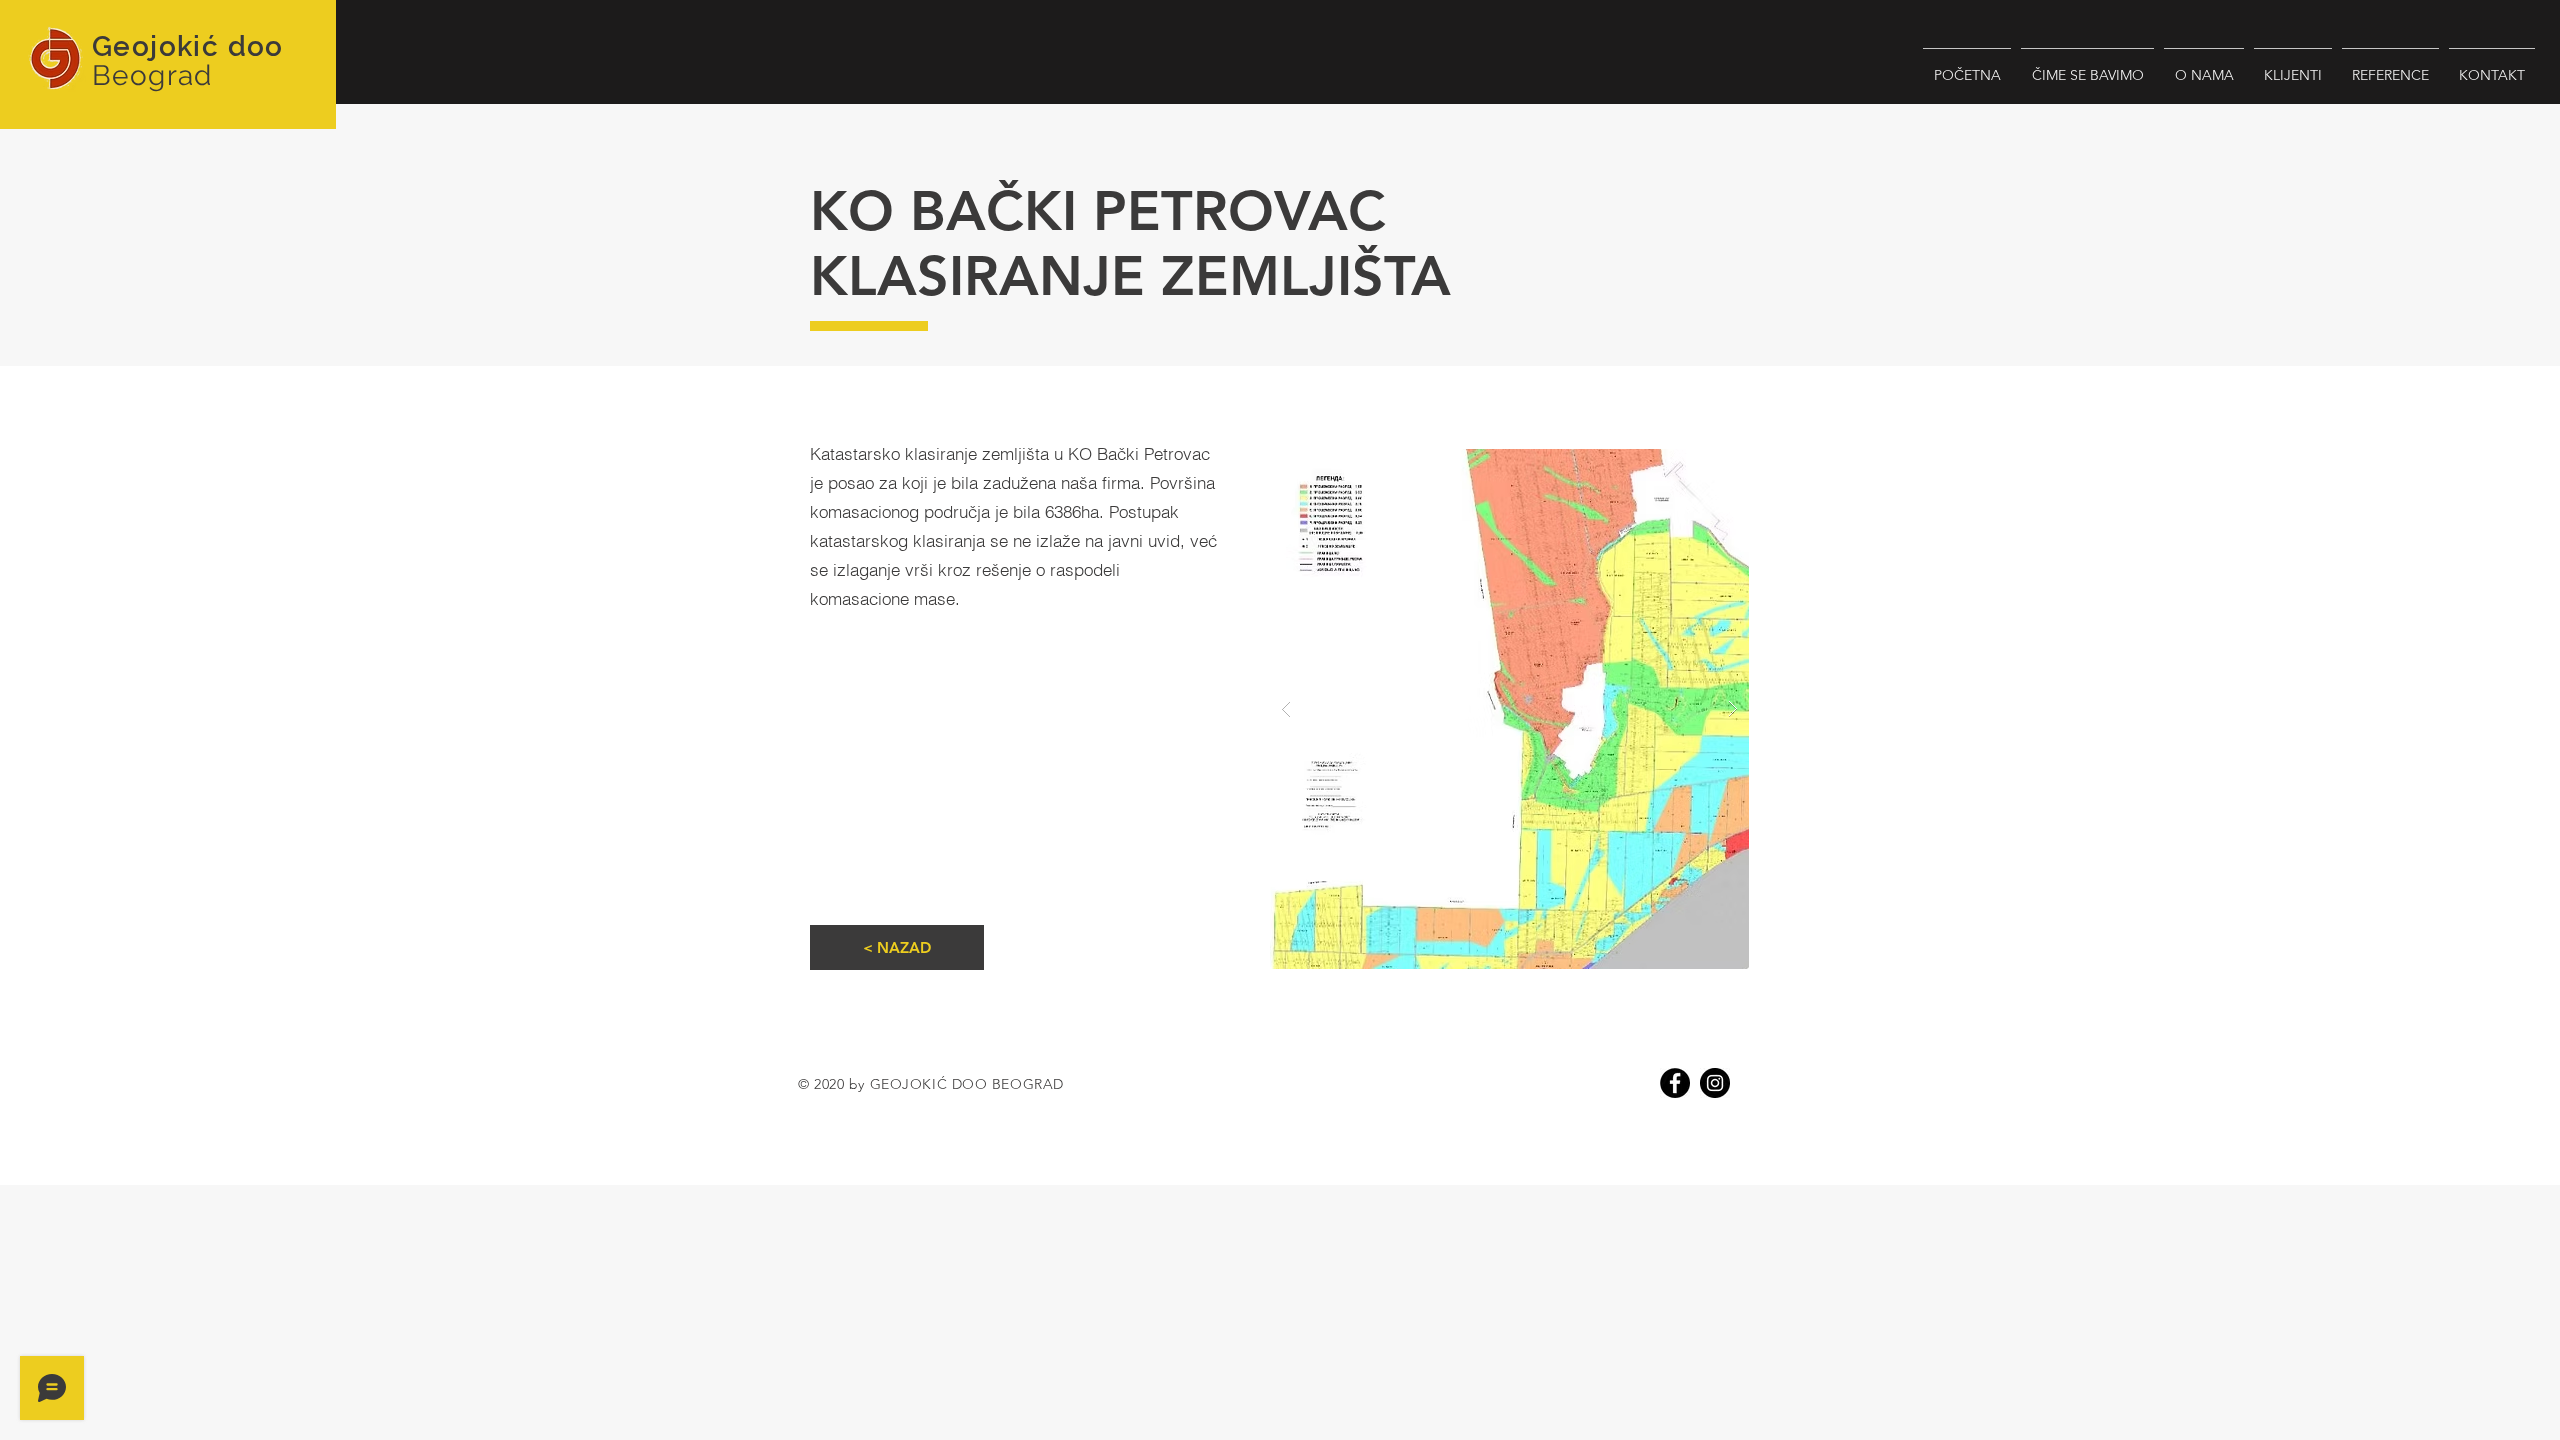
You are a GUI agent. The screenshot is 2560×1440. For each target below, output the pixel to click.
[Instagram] (1715, 1083)
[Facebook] (1675, 1083)
